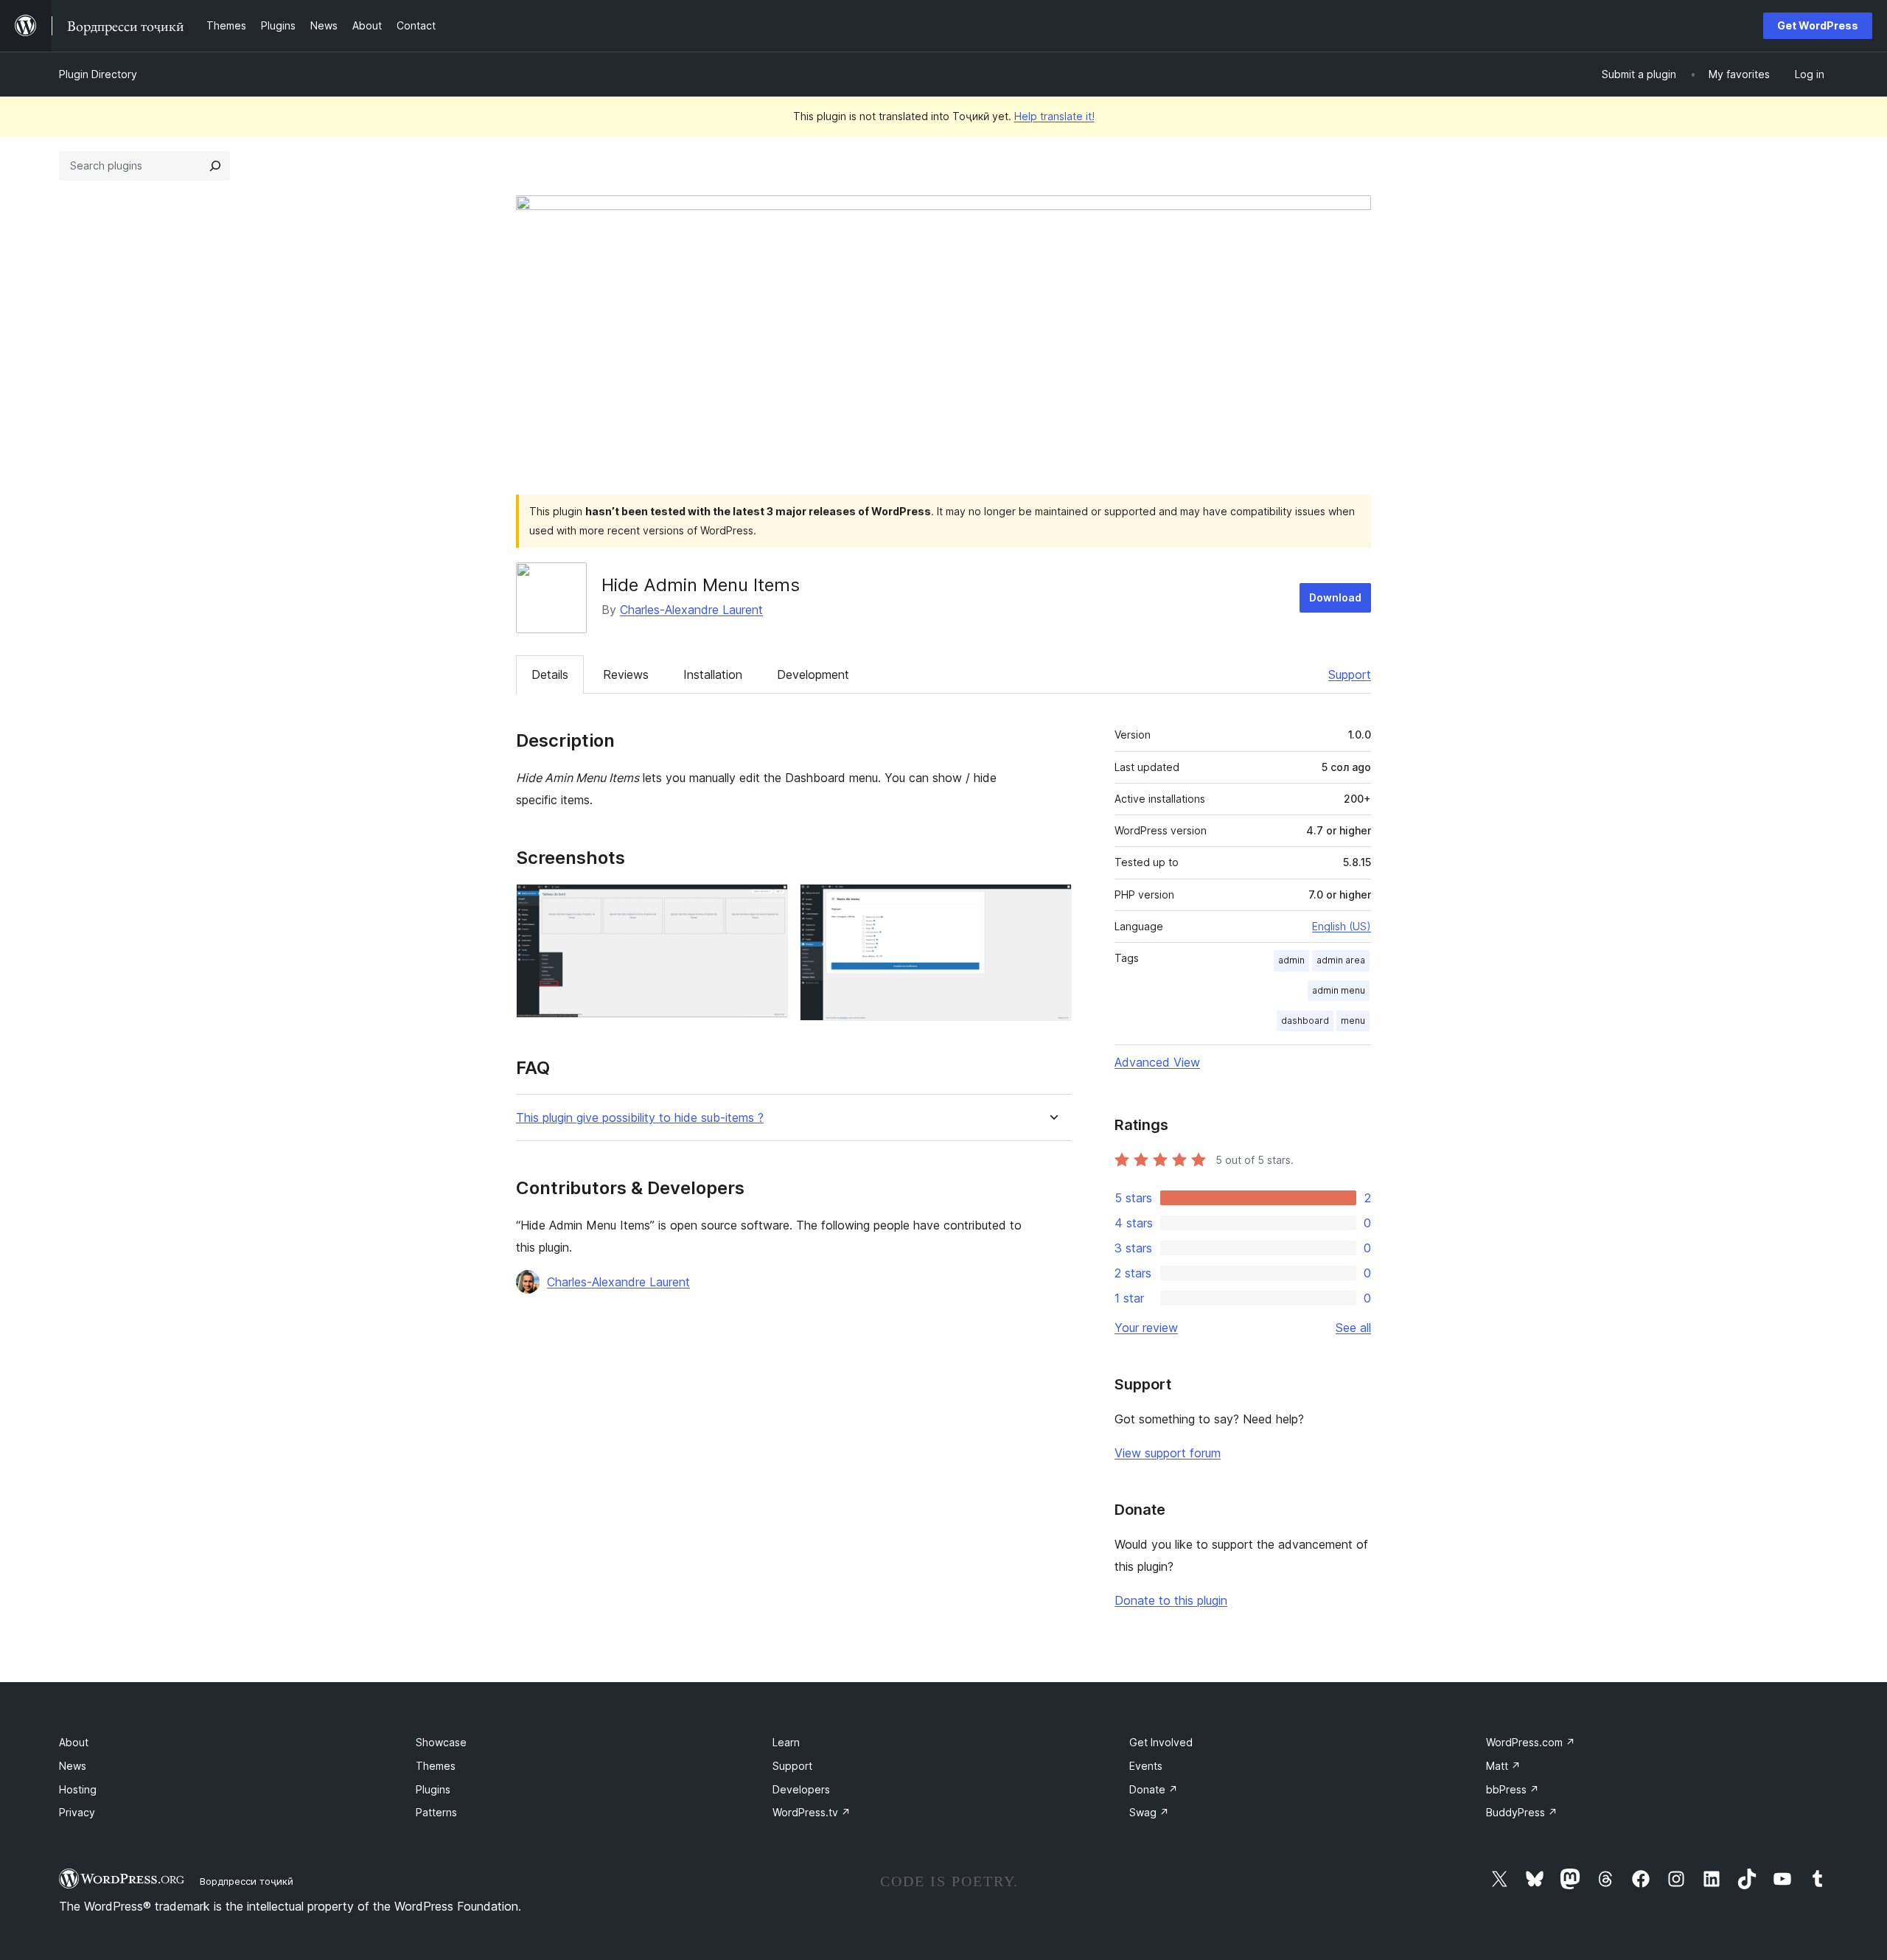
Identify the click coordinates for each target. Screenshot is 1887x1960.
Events (1146, 1766)
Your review (1146, 1328)
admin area (1341, 960)
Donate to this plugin (1171, 1600)
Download (1335, 597)
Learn (786, 1742)
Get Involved (1161, 1742)
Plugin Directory (98, 74)
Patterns (436, 1812)
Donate (1154, 1789)
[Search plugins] (215, 166)
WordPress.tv (812, 1812)
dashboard (1305, 1021)
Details (550, 674)
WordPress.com (1531, 1742)
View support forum (1168, 1453)
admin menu (1339, 990)
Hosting (78, 1789)
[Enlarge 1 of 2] (768, 904)
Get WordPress (1818, 25)
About (74, 1742)
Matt (1503, 1766)
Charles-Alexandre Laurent (691, 610)
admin (1291, 960)
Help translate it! (1054, 116)
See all (1353, 1328)
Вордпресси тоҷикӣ (247, 1881)
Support (1350, 674)
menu (1353, 1021)
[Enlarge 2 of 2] (1052, 904)
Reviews (626, 674)
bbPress (1513, 1789)
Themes (436, 1766)
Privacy (77, 1812)
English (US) (1342, 926)
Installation (713, 674)
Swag (1149, 1812)
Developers (801, 1789)
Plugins (433, 1789)
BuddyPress (1522, 1812)
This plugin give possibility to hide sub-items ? (640, 1118)
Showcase (441, 1742)
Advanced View (1157, 1062)
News (73, 1766)
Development (813, 674)
